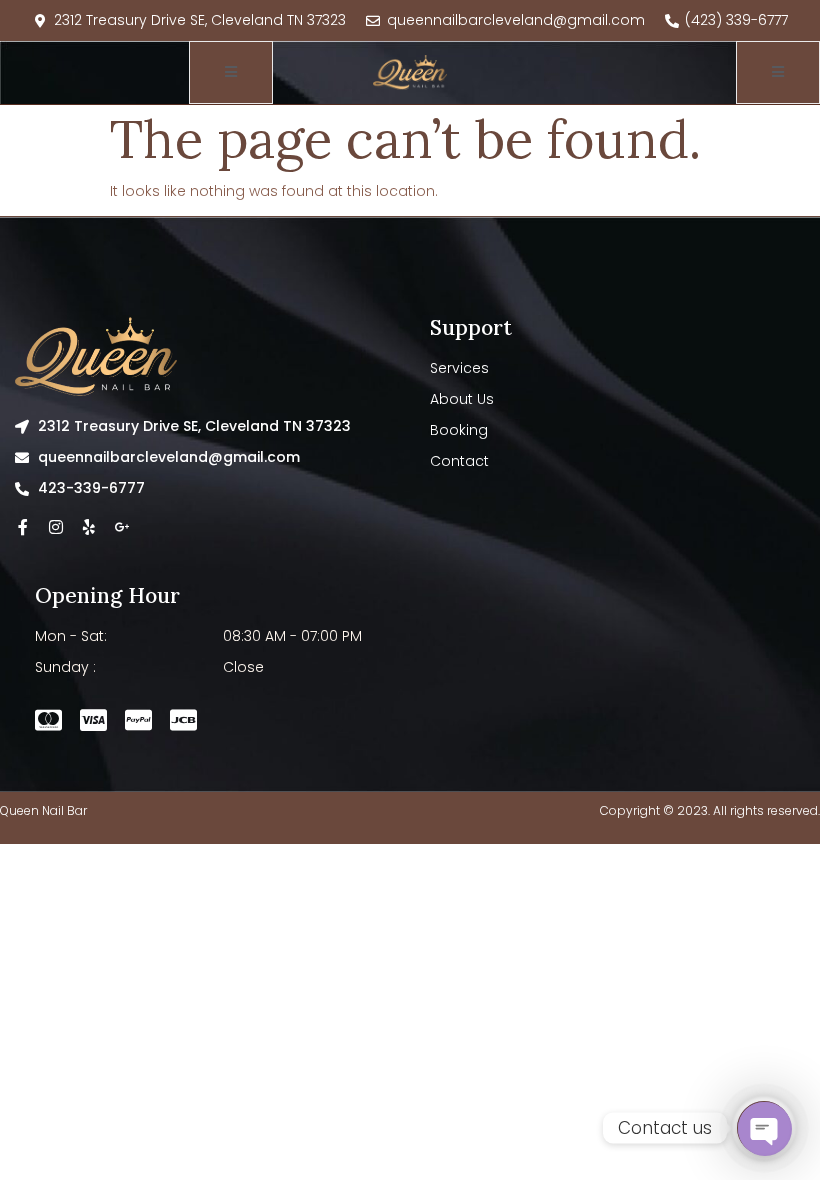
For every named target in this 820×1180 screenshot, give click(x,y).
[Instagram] (56, 527)
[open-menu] (231, 72)
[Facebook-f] (23, 527)
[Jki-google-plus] (122, 527)
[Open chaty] (764, 1128)
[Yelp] (89, 527)
